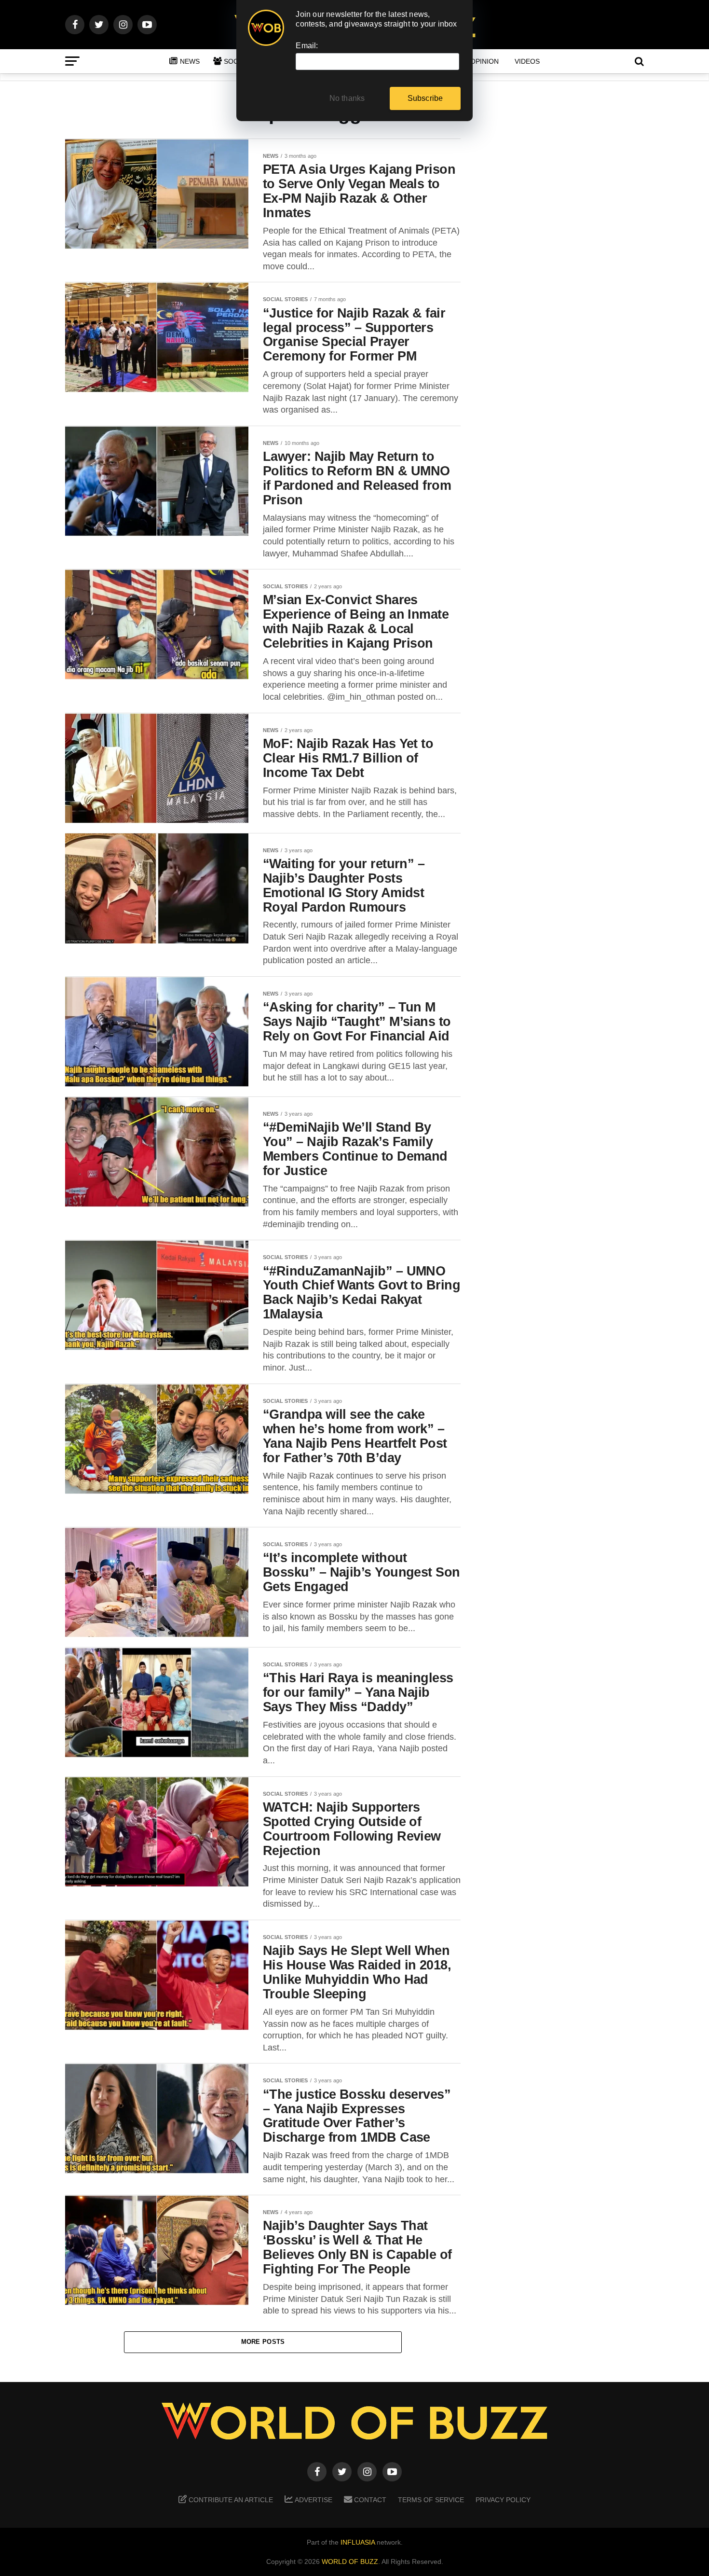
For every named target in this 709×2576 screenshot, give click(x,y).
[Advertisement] (567, 290)
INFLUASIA (358, 2542)
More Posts (263, 2342)
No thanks (347, 98)
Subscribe (425, 98)
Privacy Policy (503, 2500)
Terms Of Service (431, 2500)
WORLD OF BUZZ (350, 2562)
